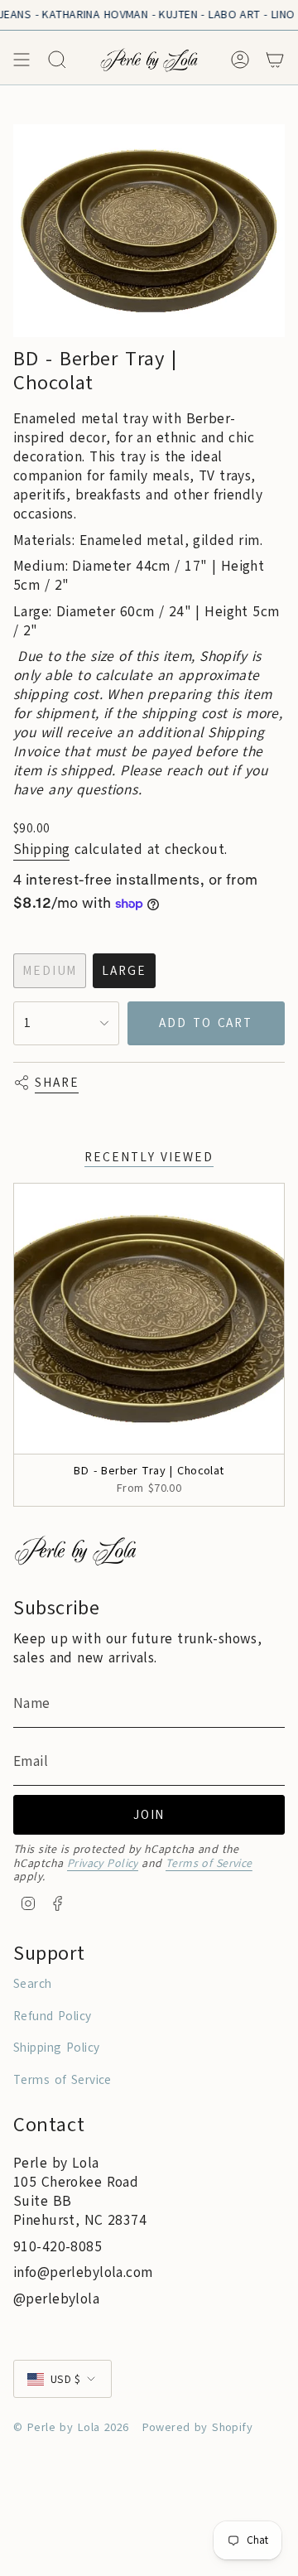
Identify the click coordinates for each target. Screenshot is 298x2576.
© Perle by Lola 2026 (71, 2427)
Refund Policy (53, 2016)
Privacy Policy (103, 1863)
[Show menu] (22, 60)
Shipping (41, 849)
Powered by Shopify (198, 2427)
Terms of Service (209, 1863)
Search (33, 1984)
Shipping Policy (56, 2048)
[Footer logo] (75, 1550)
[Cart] (275, 60)
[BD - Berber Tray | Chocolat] (149, 1319)
